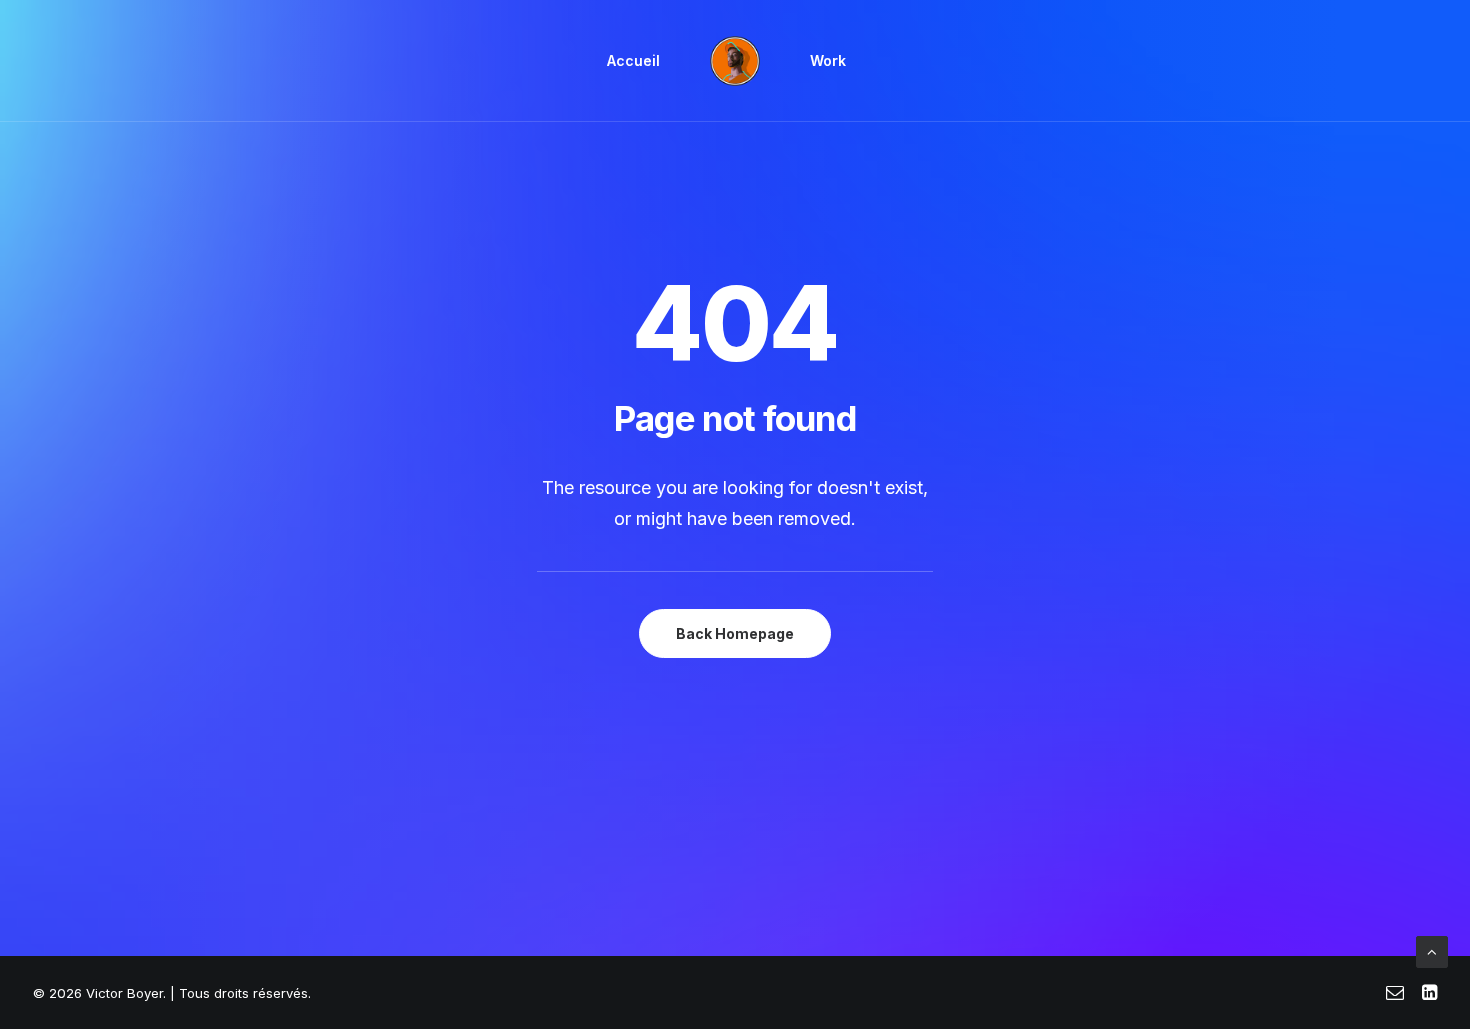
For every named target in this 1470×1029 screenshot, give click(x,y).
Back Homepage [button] (735, 633)
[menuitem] (633, 61)
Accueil (633, 60)
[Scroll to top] (1432, 950)
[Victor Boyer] (735, 61)
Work (828, 60)
